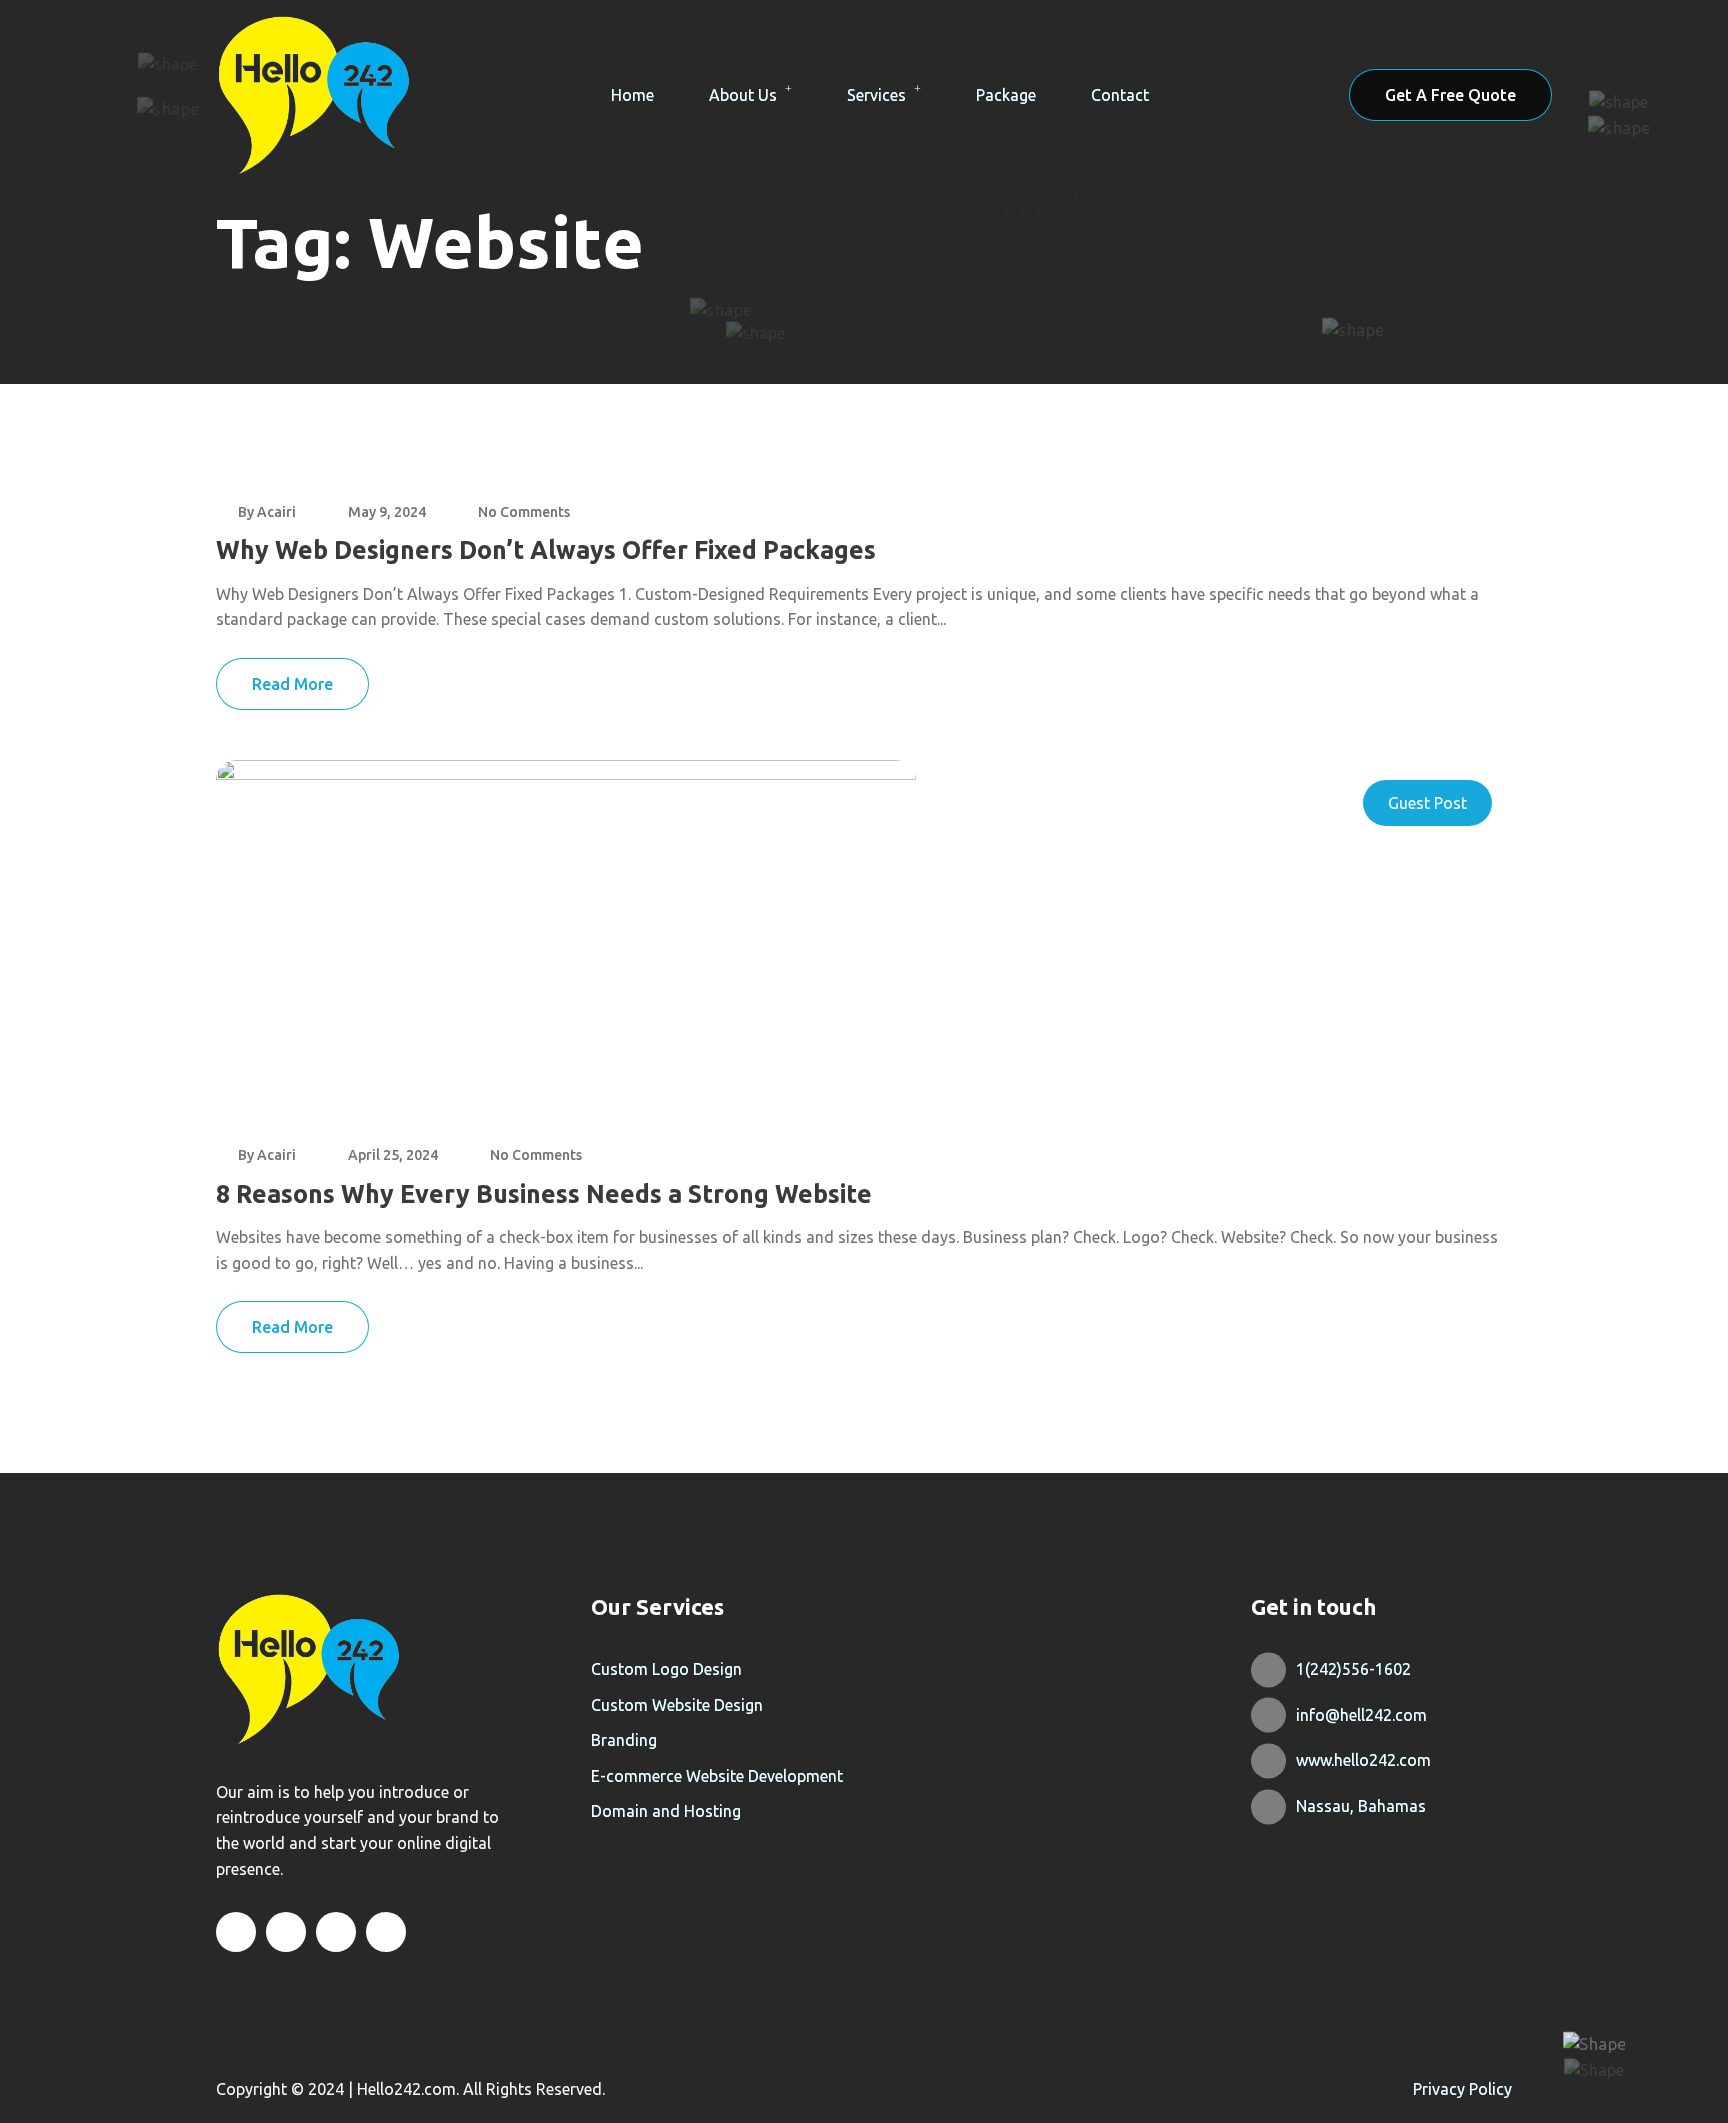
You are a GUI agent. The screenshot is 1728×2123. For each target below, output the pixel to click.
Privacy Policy (1462, 2089)
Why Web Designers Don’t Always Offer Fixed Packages (546, 550)
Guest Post (1427, 803)
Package (1006, 95)
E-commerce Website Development (717, 1776)
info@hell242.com (1361, 1715)
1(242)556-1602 (1353, 1669)
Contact (1120, 95)
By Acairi (267, 512)
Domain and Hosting (666, 1811)
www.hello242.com (1363, 1760)
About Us (743, 95)
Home (632, 95)
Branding (624, 1740)
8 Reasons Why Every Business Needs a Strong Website (544, 1194)
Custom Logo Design (666, 1669)
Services (876, 95)
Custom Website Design (677, 1705)
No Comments (524, 512)
